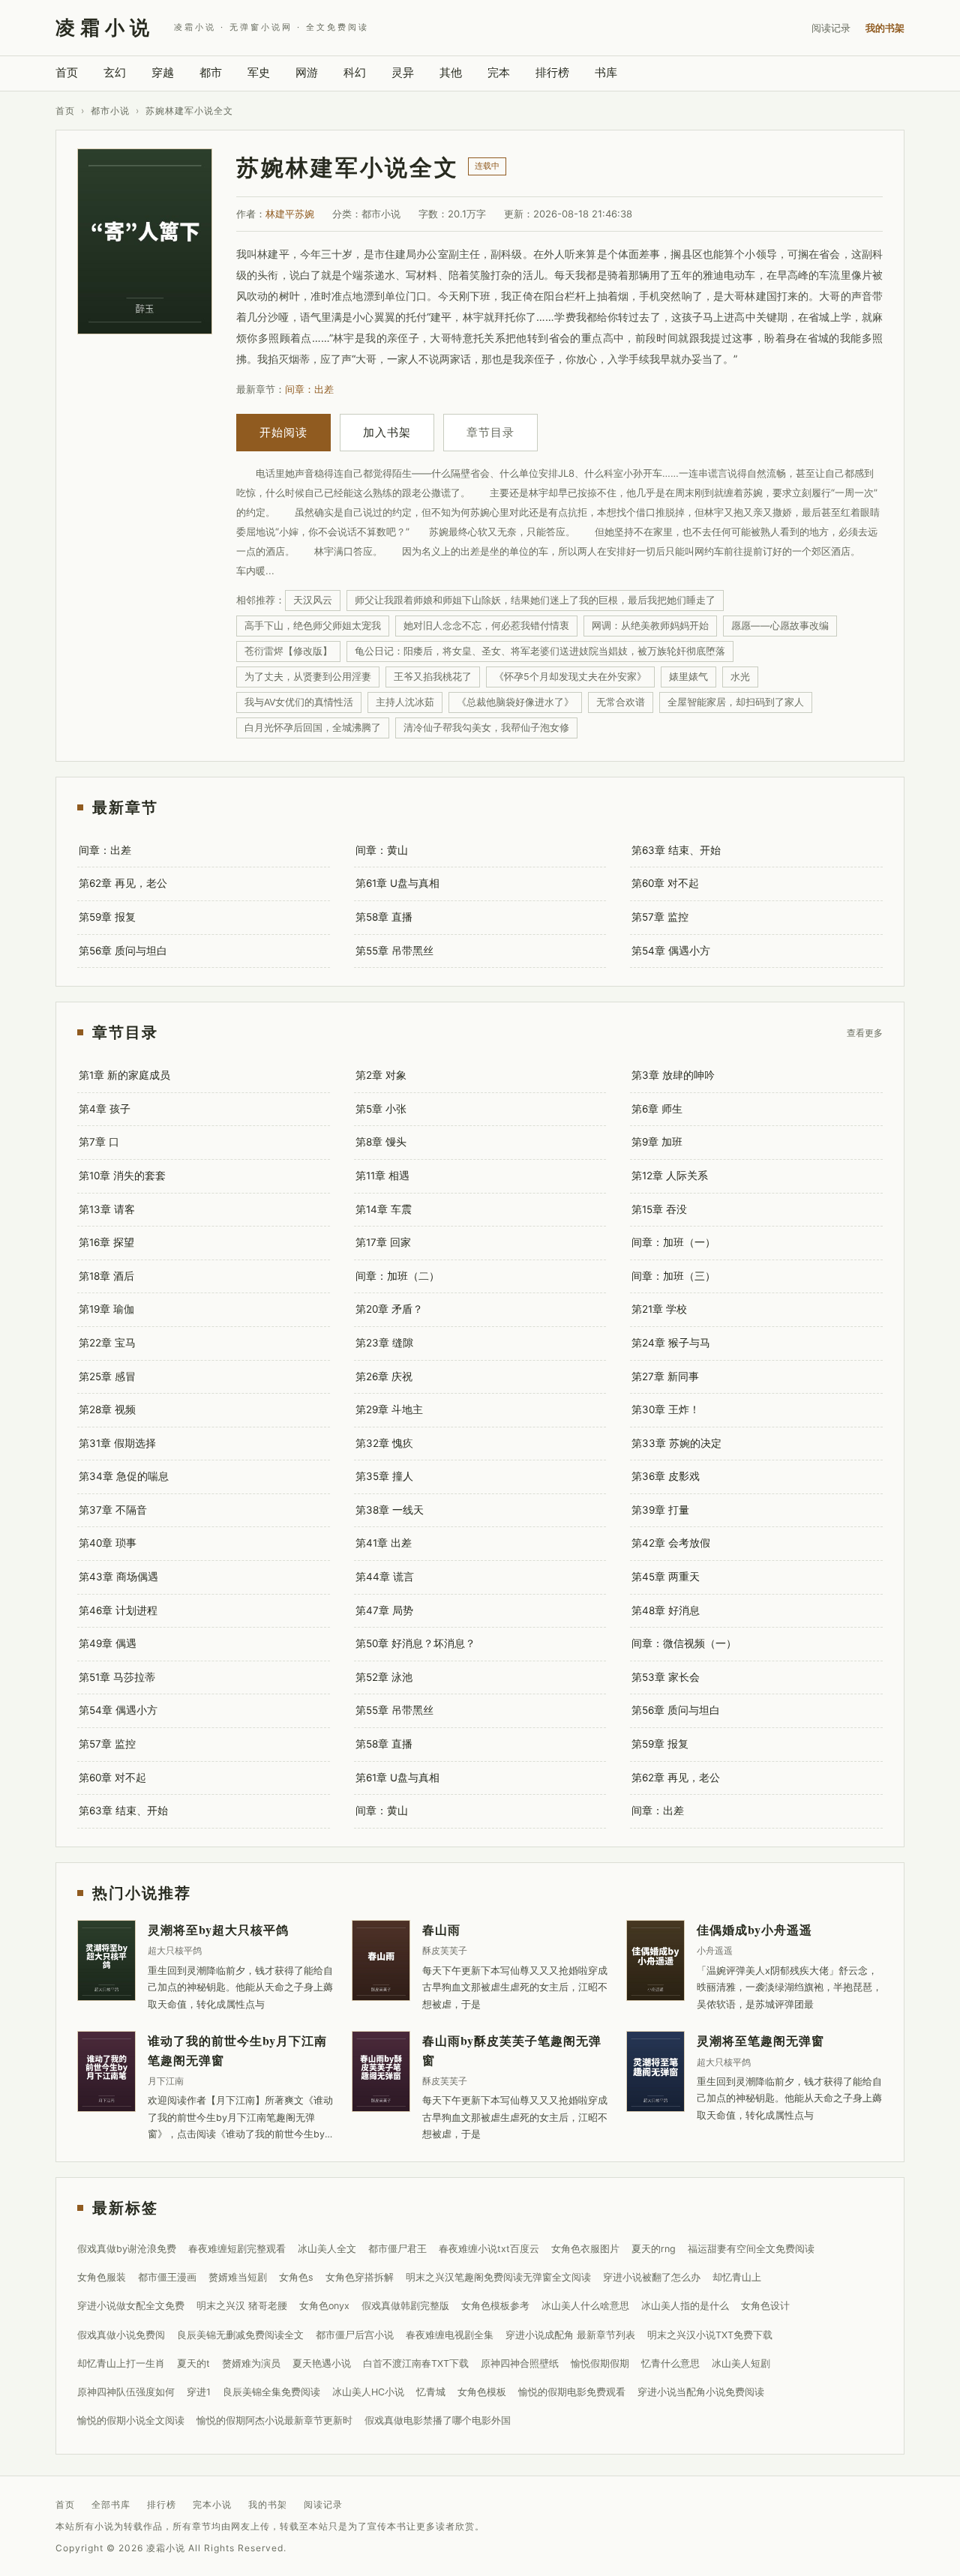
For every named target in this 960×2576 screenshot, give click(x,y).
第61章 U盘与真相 (397, 883)
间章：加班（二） (397, 1276)
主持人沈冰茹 (405, 702)
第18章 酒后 (106, 1276)
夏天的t (193, 2363)
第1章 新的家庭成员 (124, 1075)
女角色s (296, 2277)
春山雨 (441, 1929)
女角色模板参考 (495, 2306)
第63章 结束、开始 (676, 850)
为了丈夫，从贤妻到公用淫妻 (308, 677)
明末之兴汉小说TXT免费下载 (710, 2335)
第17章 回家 (383, 1242)
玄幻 (115, 72)
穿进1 (199, 2392)
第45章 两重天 (666, 1577)
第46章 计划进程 (118, 1610)
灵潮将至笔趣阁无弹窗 (760, 2040)
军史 (259, 72)
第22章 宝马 (107, 1343)
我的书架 (885, 28)
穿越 (163, 72)
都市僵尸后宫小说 (355, 2335)
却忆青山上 (737, 2277)
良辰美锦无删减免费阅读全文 (240, 2335)
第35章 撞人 (384, 1476)
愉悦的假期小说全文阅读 (131, 2420)
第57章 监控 (660, 917)
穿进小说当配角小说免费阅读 (701, 2392)
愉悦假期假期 (600, 2363)
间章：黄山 (382, 850)
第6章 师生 (657, 1109)
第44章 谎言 (385, 1577)
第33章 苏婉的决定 (676, 1443)
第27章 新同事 (665, 1376)
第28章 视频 (107, 1409)
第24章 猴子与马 (671, 1343)
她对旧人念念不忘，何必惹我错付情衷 (486, 626)
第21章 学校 (659, 1309)
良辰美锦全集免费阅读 (271, 2392)
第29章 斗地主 (389, 1409)
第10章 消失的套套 (122, 1176)
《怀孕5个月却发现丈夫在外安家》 (570, 677)
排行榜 (552, 72)
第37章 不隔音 (113, 1510)
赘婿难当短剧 (238, 2277)
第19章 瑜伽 (106, 1309)
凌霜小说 (105, 27)
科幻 (355, 72)
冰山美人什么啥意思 (585, 2306)
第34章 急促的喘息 (124, 1476)
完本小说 (212, 2504)
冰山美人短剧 (741, 2363)
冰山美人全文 (327, 2249)
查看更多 (865, 1032)
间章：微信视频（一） (684, 1643)
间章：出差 (309, 389)
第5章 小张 (381, 1109)
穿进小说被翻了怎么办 (652, 2277)
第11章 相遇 (382, 1176)
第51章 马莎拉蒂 (117, 1677)
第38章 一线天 (390, 1510)
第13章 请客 (107, 1209)
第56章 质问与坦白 (123, 951)
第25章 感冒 (107, 1376)
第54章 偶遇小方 (671, 951)
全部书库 (111, 2504)
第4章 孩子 (105, 1109)
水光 (740, 677)
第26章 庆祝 (384, 1376)
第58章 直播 (384, 917)
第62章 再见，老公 (123, 883)
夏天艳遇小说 (322, 2363)
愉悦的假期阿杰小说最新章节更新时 (274, 2420)
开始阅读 (283, 432)
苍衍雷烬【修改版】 (288, 651)
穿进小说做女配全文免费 (131, 2306)
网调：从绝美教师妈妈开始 (650, 626)
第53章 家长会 (666, 1677)
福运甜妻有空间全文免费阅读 (751, 2249)
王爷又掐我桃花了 (433, 677)
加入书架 (387, 432)
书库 (606, 72)
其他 (451, 72)
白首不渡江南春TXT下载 (416, 2363)
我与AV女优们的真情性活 (299, 702)
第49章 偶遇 (108, 1643)
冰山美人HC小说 (368, 2392)
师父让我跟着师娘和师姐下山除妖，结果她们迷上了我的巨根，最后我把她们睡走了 (535, 600)
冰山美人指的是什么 (685, 2306)
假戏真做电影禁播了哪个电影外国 (438, 2420)
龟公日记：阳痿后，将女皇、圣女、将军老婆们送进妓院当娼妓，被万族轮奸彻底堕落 (540, 651)
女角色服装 (102, 2277)
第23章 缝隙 (384, 1343)
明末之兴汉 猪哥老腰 (242, 2306)
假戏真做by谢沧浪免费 (127, 2249)
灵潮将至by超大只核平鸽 (218, 1929)
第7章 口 (99, 1142)
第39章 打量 (660, 1510)
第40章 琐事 (108, 1543)
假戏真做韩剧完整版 (405, 2306)
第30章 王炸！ (666, 1409)
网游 (307, 72)
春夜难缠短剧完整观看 (237, 2249)
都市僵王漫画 (167, 2277)
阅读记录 (831, 28)
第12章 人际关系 (670, 1176)
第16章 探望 (106, 1242)
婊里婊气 (688, 677)
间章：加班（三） (673, 1276)
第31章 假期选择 (117, 1443)
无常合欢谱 (621, 702)
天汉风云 (313, 600)
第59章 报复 (107, 917)
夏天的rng (654, 2249)
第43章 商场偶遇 (118, 1577)
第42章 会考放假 (671, 1543)
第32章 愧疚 (384, 1443)
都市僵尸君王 (397, 2249)
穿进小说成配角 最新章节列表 (570, 2335)
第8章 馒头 (381, 1142)
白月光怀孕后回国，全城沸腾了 (313, 728)
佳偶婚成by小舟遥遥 (754, 1929)
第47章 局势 (384, 1610)
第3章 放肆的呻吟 (673, 1075)
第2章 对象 (381, 1075)
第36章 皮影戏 (666, 1476)
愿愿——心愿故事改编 (780, 626)
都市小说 (110, 111)
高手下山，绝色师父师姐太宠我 (313, 626)
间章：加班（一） (673, 1242)
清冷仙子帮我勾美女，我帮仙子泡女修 (486, 728)
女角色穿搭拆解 (360, 2277)
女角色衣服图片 (585, 2249)
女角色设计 (765, 2306)
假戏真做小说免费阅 (121, 2335)
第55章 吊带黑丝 (394, 951)
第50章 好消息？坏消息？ (415, 1643)
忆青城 (431, 2392)
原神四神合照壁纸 (520, 2363)
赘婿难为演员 (251, 2363)
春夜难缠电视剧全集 (450, 2335)
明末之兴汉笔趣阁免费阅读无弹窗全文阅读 (498, 2277)
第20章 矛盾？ (389, 1309)
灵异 (403, 72)
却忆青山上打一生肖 (121, 2363)
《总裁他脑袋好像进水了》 (515, 702)
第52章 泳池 (384, 1677)
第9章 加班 (657, 1142)
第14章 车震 (384, 1209)
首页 (67, 72)
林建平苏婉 (290, 214)
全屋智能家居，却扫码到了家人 (736, 702)
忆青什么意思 (670, 2363)
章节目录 (490, 432)
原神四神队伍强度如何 (126, 2392)
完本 (499, 72)
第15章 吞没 (659, 1209)
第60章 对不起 (665, 883)
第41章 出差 (384, 1543)
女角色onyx (324, 2306)
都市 (211, 72)
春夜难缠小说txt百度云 (489, 2249)
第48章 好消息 (666, 1610)
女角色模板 (482, 2392)
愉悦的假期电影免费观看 (572, 2392)
